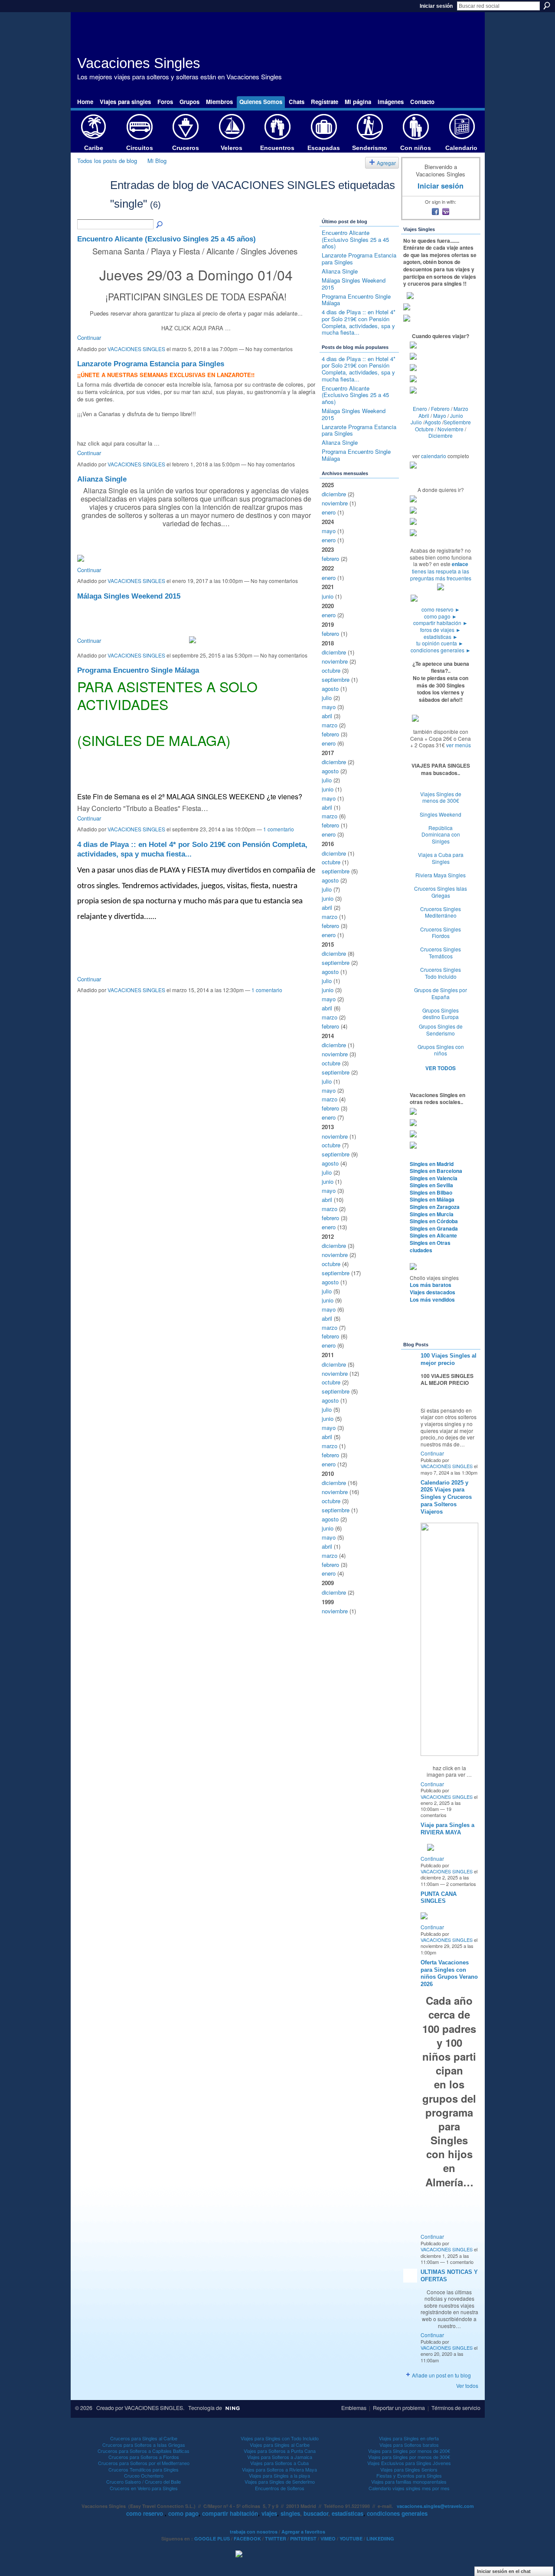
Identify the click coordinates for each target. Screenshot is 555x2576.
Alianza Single (102, 479)
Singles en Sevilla (431, 1185)
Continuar (89, 337)
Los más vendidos (432, 1299)
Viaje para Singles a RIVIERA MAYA (447, 1829)
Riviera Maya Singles (441, 875)
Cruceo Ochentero (144, 2475)
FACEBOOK (247, 2539)
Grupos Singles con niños (441, 1050)
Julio (416, 422)
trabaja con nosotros (254, 2532)
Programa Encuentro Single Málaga (138, 670)
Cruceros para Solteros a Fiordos (144, 2457)
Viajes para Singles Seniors (409, 2469)
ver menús (459, 745)
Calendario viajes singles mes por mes (409, 2488)
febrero (330, 559)
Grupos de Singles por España (441, 993)
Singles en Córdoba (434, 1221)
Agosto (433, 422)
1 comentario (279, 829)
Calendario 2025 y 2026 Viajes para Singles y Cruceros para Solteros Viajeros (446, 1497)
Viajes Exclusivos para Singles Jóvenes (409, 2463)
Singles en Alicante (433, 1235)
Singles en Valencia (434, 1178)
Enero (420, 409)
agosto (330, 689)
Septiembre (457, 422)
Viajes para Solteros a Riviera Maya (279, 2469)
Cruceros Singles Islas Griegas (441, 892)
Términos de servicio (456, 2408)
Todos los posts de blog (107, 161)
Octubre (424, 429)
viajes (269, 2513)
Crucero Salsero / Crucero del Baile (144, 2482)
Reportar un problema (399, 2408)
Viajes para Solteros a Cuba (279, 2463)
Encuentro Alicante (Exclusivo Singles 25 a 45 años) (166, 239)
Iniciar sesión (436, 6)
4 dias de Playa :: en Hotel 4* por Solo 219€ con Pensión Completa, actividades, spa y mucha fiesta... (359, 322)
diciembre (334, 494)
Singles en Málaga (432, 1199)
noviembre (335, 503)
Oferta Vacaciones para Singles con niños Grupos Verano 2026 (449, 1974)
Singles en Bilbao (431, 1192)
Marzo (461, 409)
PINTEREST (303, 2539)
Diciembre (441, 435)
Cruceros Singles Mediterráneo (441, 912)
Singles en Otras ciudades (430, 1246)
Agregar (386, 163)
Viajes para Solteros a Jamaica (280, 2457)
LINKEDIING (380, 2539)
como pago (441, 616)
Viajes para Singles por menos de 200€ (409, 2451)
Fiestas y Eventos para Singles (409, 2475)
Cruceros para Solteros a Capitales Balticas (144, 2451)
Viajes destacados (433, 1292)
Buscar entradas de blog (160, 225)
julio (327, 698)
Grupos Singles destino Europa (441, 1014)
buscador (316, 2513)
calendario (434, 456)
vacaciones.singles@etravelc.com (435, 2506)
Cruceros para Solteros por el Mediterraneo (144, 2463)
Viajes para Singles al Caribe (280, 2445)
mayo (329, 531)
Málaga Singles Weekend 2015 (129, 596)
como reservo (441, 609)
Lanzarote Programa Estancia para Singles (151, 364)
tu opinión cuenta (440, 643)
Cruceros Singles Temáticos (441, 953)
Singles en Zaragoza (435, 1207)
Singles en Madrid (432, 1164)
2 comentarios (461, 1884)
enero (329, 512)
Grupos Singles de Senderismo (441, 1030)
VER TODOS (441, 1068)
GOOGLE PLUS (212, 2539)
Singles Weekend (441, 814)
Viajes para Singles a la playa (279, 2475)
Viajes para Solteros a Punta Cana (280, 2451)
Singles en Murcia (432, 1214)
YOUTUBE (351, 2539)
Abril (424, 415)
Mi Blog (157, 161)
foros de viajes (441, 630)
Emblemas (354, 2408)
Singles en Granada (434, 1228)
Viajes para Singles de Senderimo (280, 2482)
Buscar (547, 6)
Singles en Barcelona (436, 1171)
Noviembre (451, 429)
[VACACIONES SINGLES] (91, 200)
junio (328, 596)
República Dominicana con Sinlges (441, 834)
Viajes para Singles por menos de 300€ (409, 2457)
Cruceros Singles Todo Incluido (441, 973)
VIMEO (328, 2539)
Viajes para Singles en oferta (409, 2438)
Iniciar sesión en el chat (504, 2571)
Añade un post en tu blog (441, 2375)
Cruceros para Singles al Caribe (144, 2438)
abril (327, 716)
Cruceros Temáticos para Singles (144, 2469)
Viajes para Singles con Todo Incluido (280, 2438)
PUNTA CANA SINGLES (439, 1898)
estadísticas (441, 637)
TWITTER (276, 2539)
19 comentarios (436, 1812)
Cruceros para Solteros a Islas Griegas (144, 2445)
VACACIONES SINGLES (136, 349)
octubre (331, 670)
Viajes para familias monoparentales (409, 2482)
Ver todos (467, 2385)
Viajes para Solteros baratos (409, 2445)
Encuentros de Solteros (280, 2488)
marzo (330, 725)
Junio (457, 415)
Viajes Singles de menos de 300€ (441, 797)
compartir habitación (441, 623)
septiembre (336, 679)
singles (290, 2513)
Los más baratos (431, 1285)
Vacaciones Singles (139, 63)
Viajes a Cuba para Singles (441, 858)
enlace (460, 564)
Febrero (440, 409)
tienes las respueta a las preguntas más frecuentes (441, 575)
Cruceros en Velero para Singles (144, 2488)
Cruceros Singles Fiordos (441, 933)
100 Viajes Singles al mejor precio (449, 1359)
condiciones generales (441, 650)
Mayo (440, 415)
